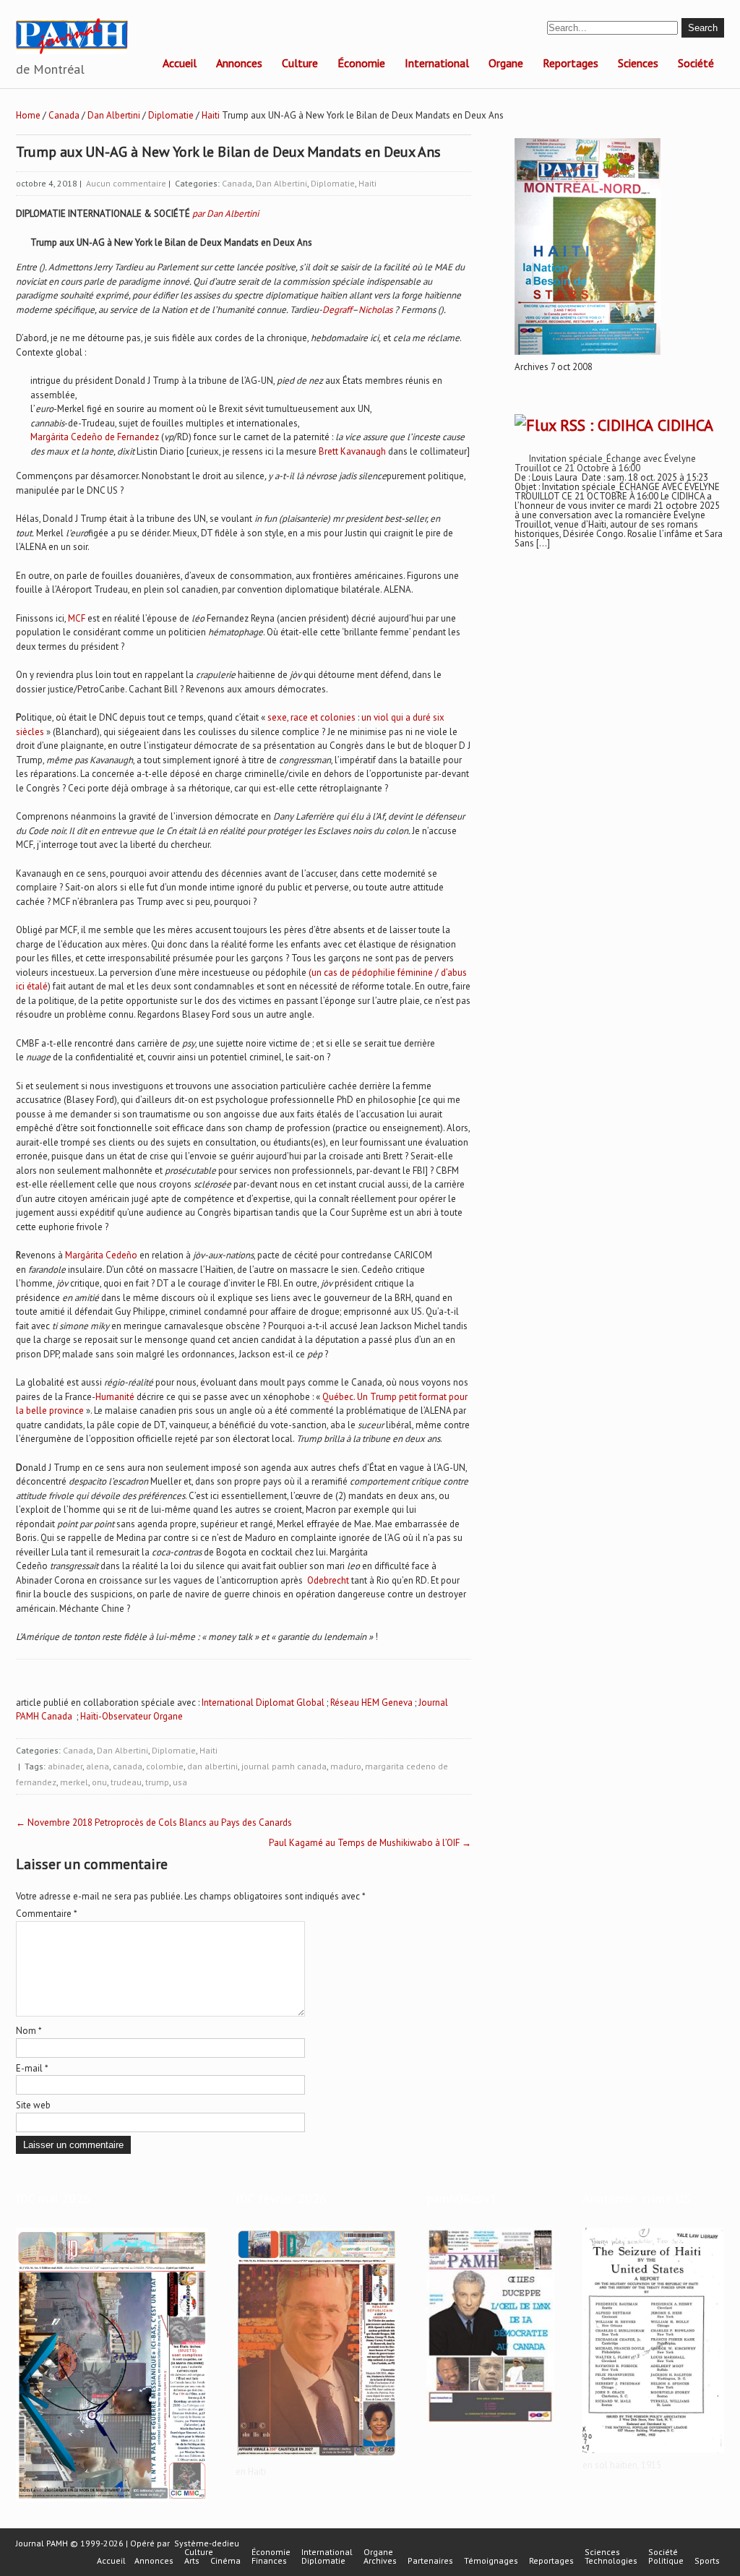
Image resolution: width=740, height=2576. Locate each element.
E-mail (32, 2068)
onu (99, 1782)
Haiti (211, 115)
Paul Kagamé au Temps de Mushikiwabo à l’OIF (370, 1843)
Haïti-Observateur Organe (132, 1716)
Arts (192, 2561)
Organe (506, 63)
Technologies (611, 2561)
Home (28, 115)
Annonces (239, 63)
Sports (707, 2561)
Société (696, 63)
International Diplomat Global (263, 1703)
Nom (29, 2031)
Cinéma (225, 2561)
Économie (361, 63)
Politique (666, 2561)
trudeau (126, 1782)
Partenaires (430, 2561)
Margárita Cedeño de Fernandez (95, 437)
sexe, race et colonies (311, 717)
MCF (77, 618)
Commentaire (47, 1914)
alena (98, 1766)
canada (128, 1766)
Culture (300, 63)
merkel (74, 1782)
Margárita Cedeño (101, 1255)
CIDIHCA (685, 425)
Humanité (115, 1397)
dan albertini (212, 1766)
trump (157, 1782)
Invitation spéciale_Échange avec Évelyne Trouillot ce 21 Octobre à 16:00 (605, 463)
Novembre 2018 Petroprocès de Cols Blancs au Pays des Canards (154, 1822)
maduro (346, 1766)
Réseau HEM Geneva (371, 1703)
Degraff (337, 310)
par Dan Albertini (225, 214)
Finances (269, 2561)
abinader (65, 1766)
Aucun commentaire (126, 183)
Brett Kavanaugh (352, 451)
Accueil (180, 63)
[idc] (112, 2502)
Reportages (571, 63)
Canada (64, 115)
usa (180, 1782)
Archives (380, 2561)
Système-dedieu (207, 2543)
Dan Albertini (114, 115)
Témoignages (491, 2561)
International (437, 63)
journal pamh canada (284, 1766)
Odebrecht (328, 1580)
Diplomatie (171, 115)
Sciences (638, 63)
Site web (33, 2105)
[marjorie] (317, 2460)
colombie (165, 1766)
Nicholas (375, 310)
